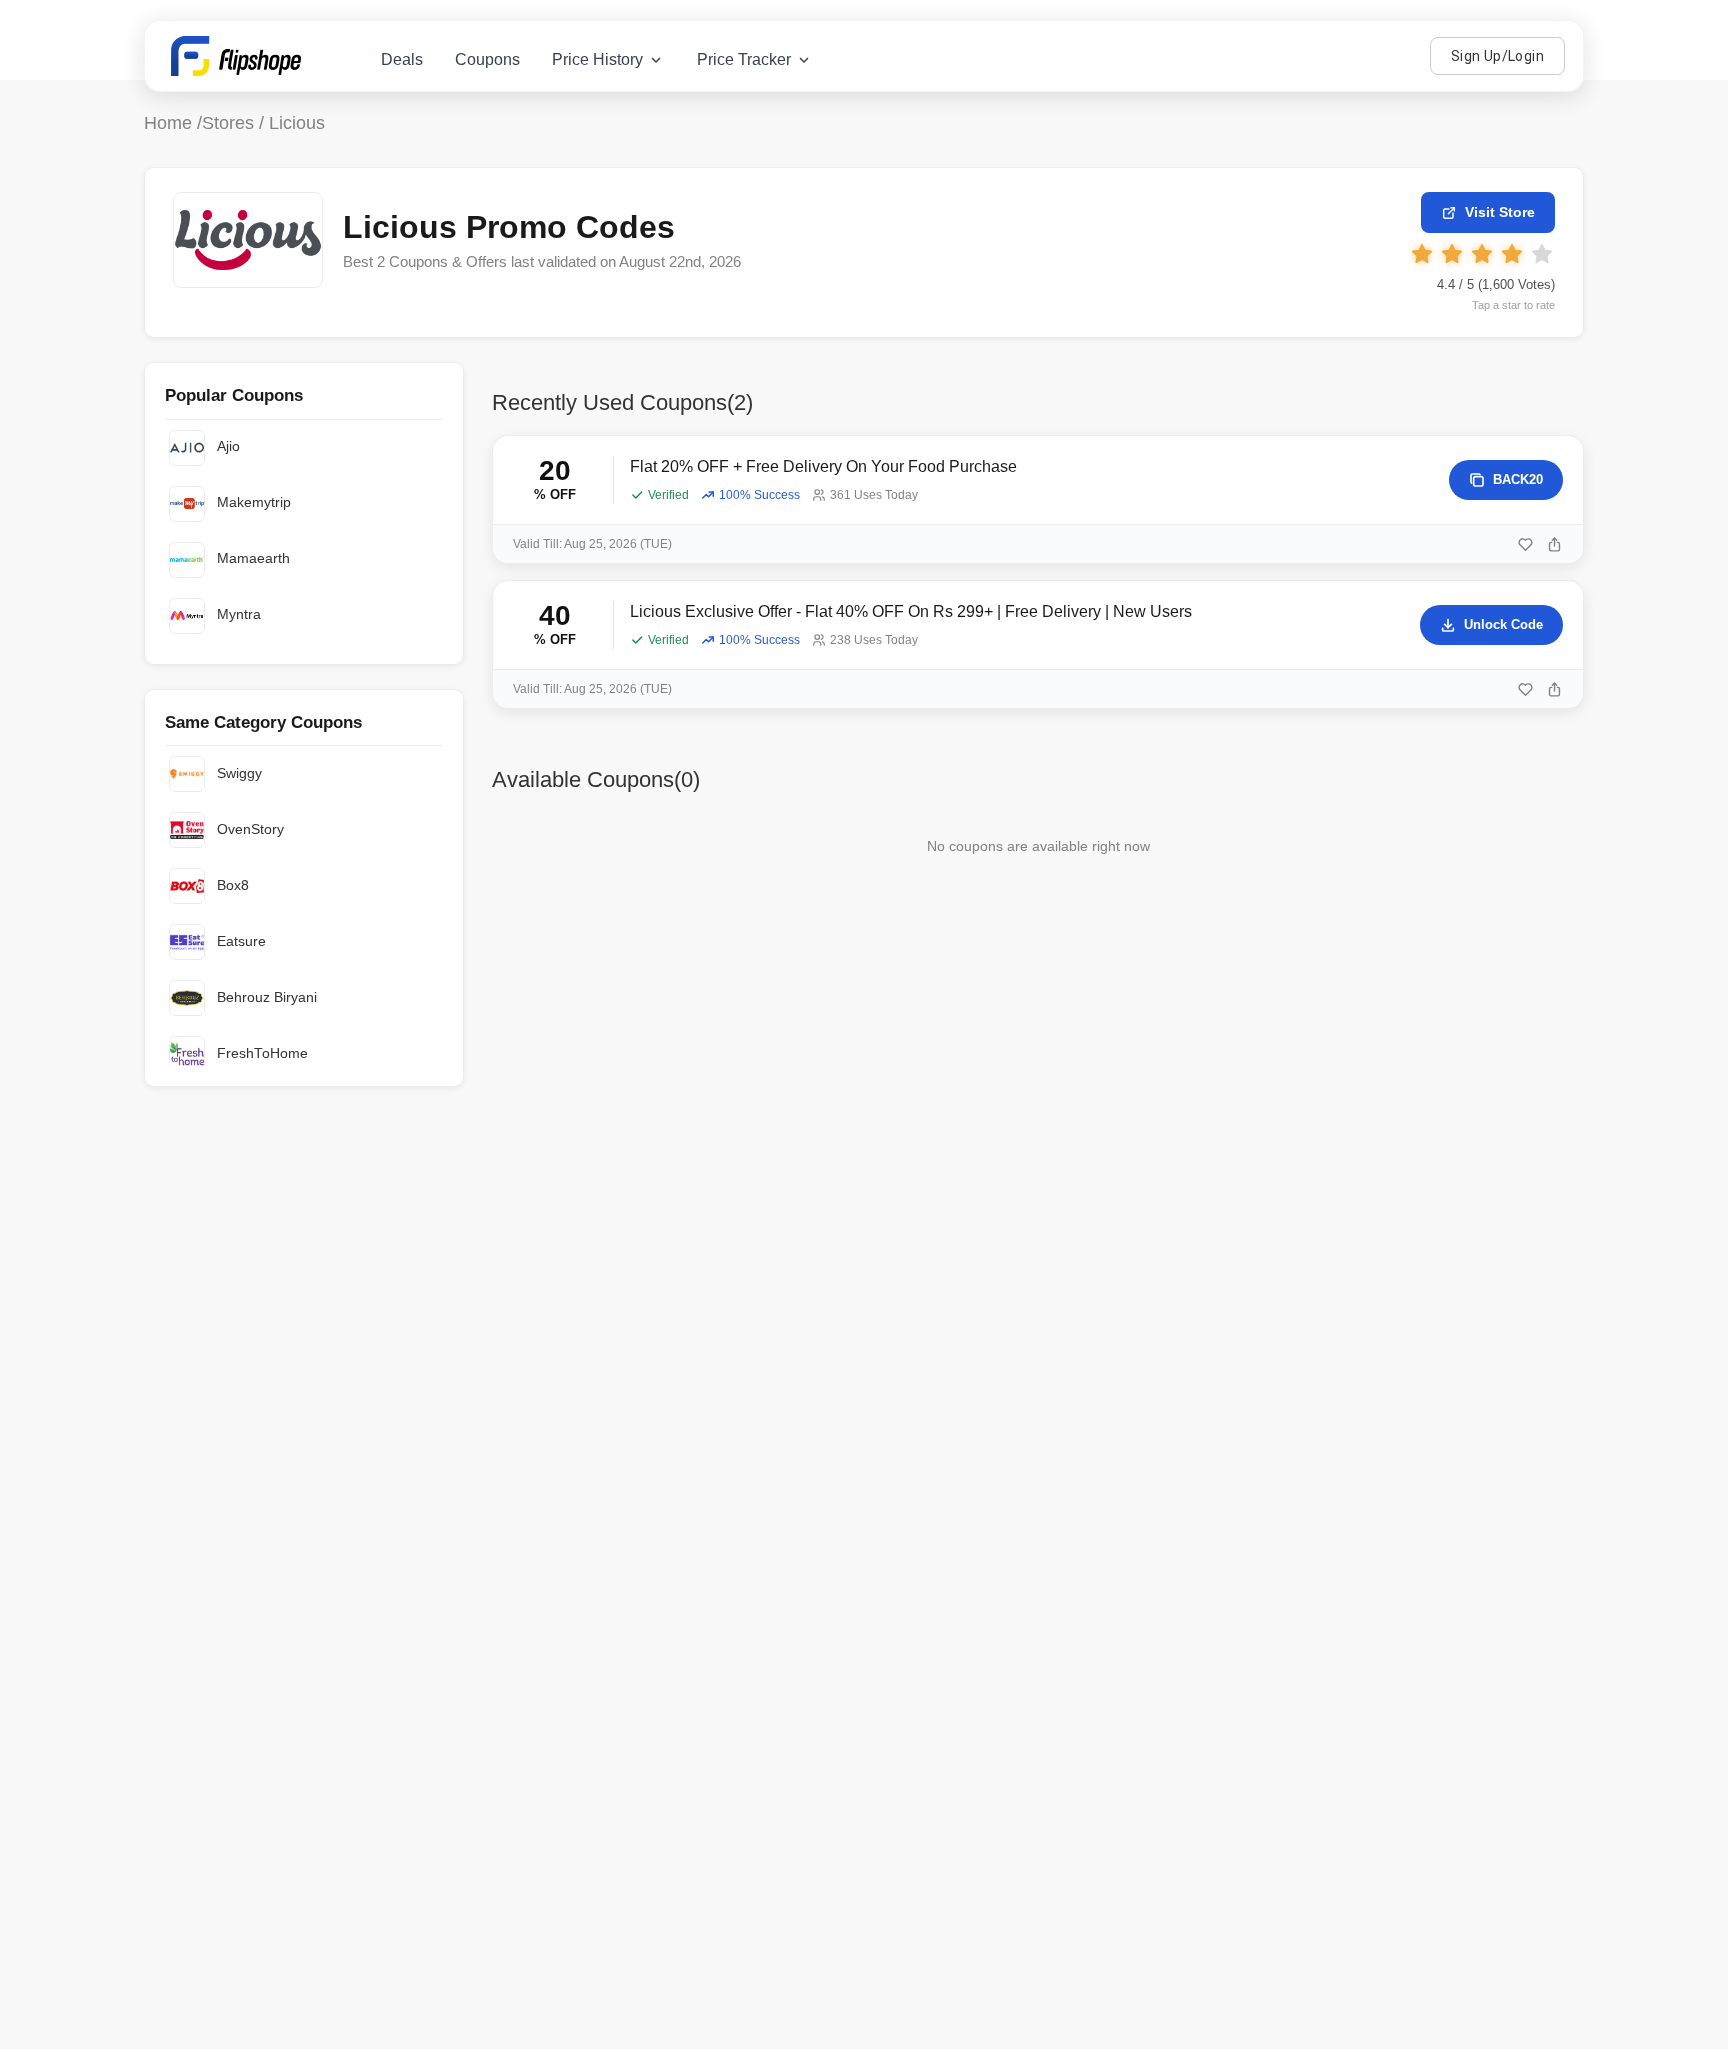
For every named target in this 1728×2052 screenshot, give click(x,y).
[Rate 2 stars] (1452, 254)
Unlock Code (1503, 624)
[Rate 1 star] (1422, 254)
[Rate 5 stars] (1542, 254)
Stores (228, 123)
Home (168, 123)
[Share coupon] (1554, 544)
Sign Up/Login (1497, 56)
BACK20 (1518, 479)
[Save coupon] (1525, 544)
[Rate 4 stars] (1512, 254)
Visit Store (1500, 212)
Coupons (487, 59)
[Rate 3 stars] (1482, 254)
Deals (402, 59)
